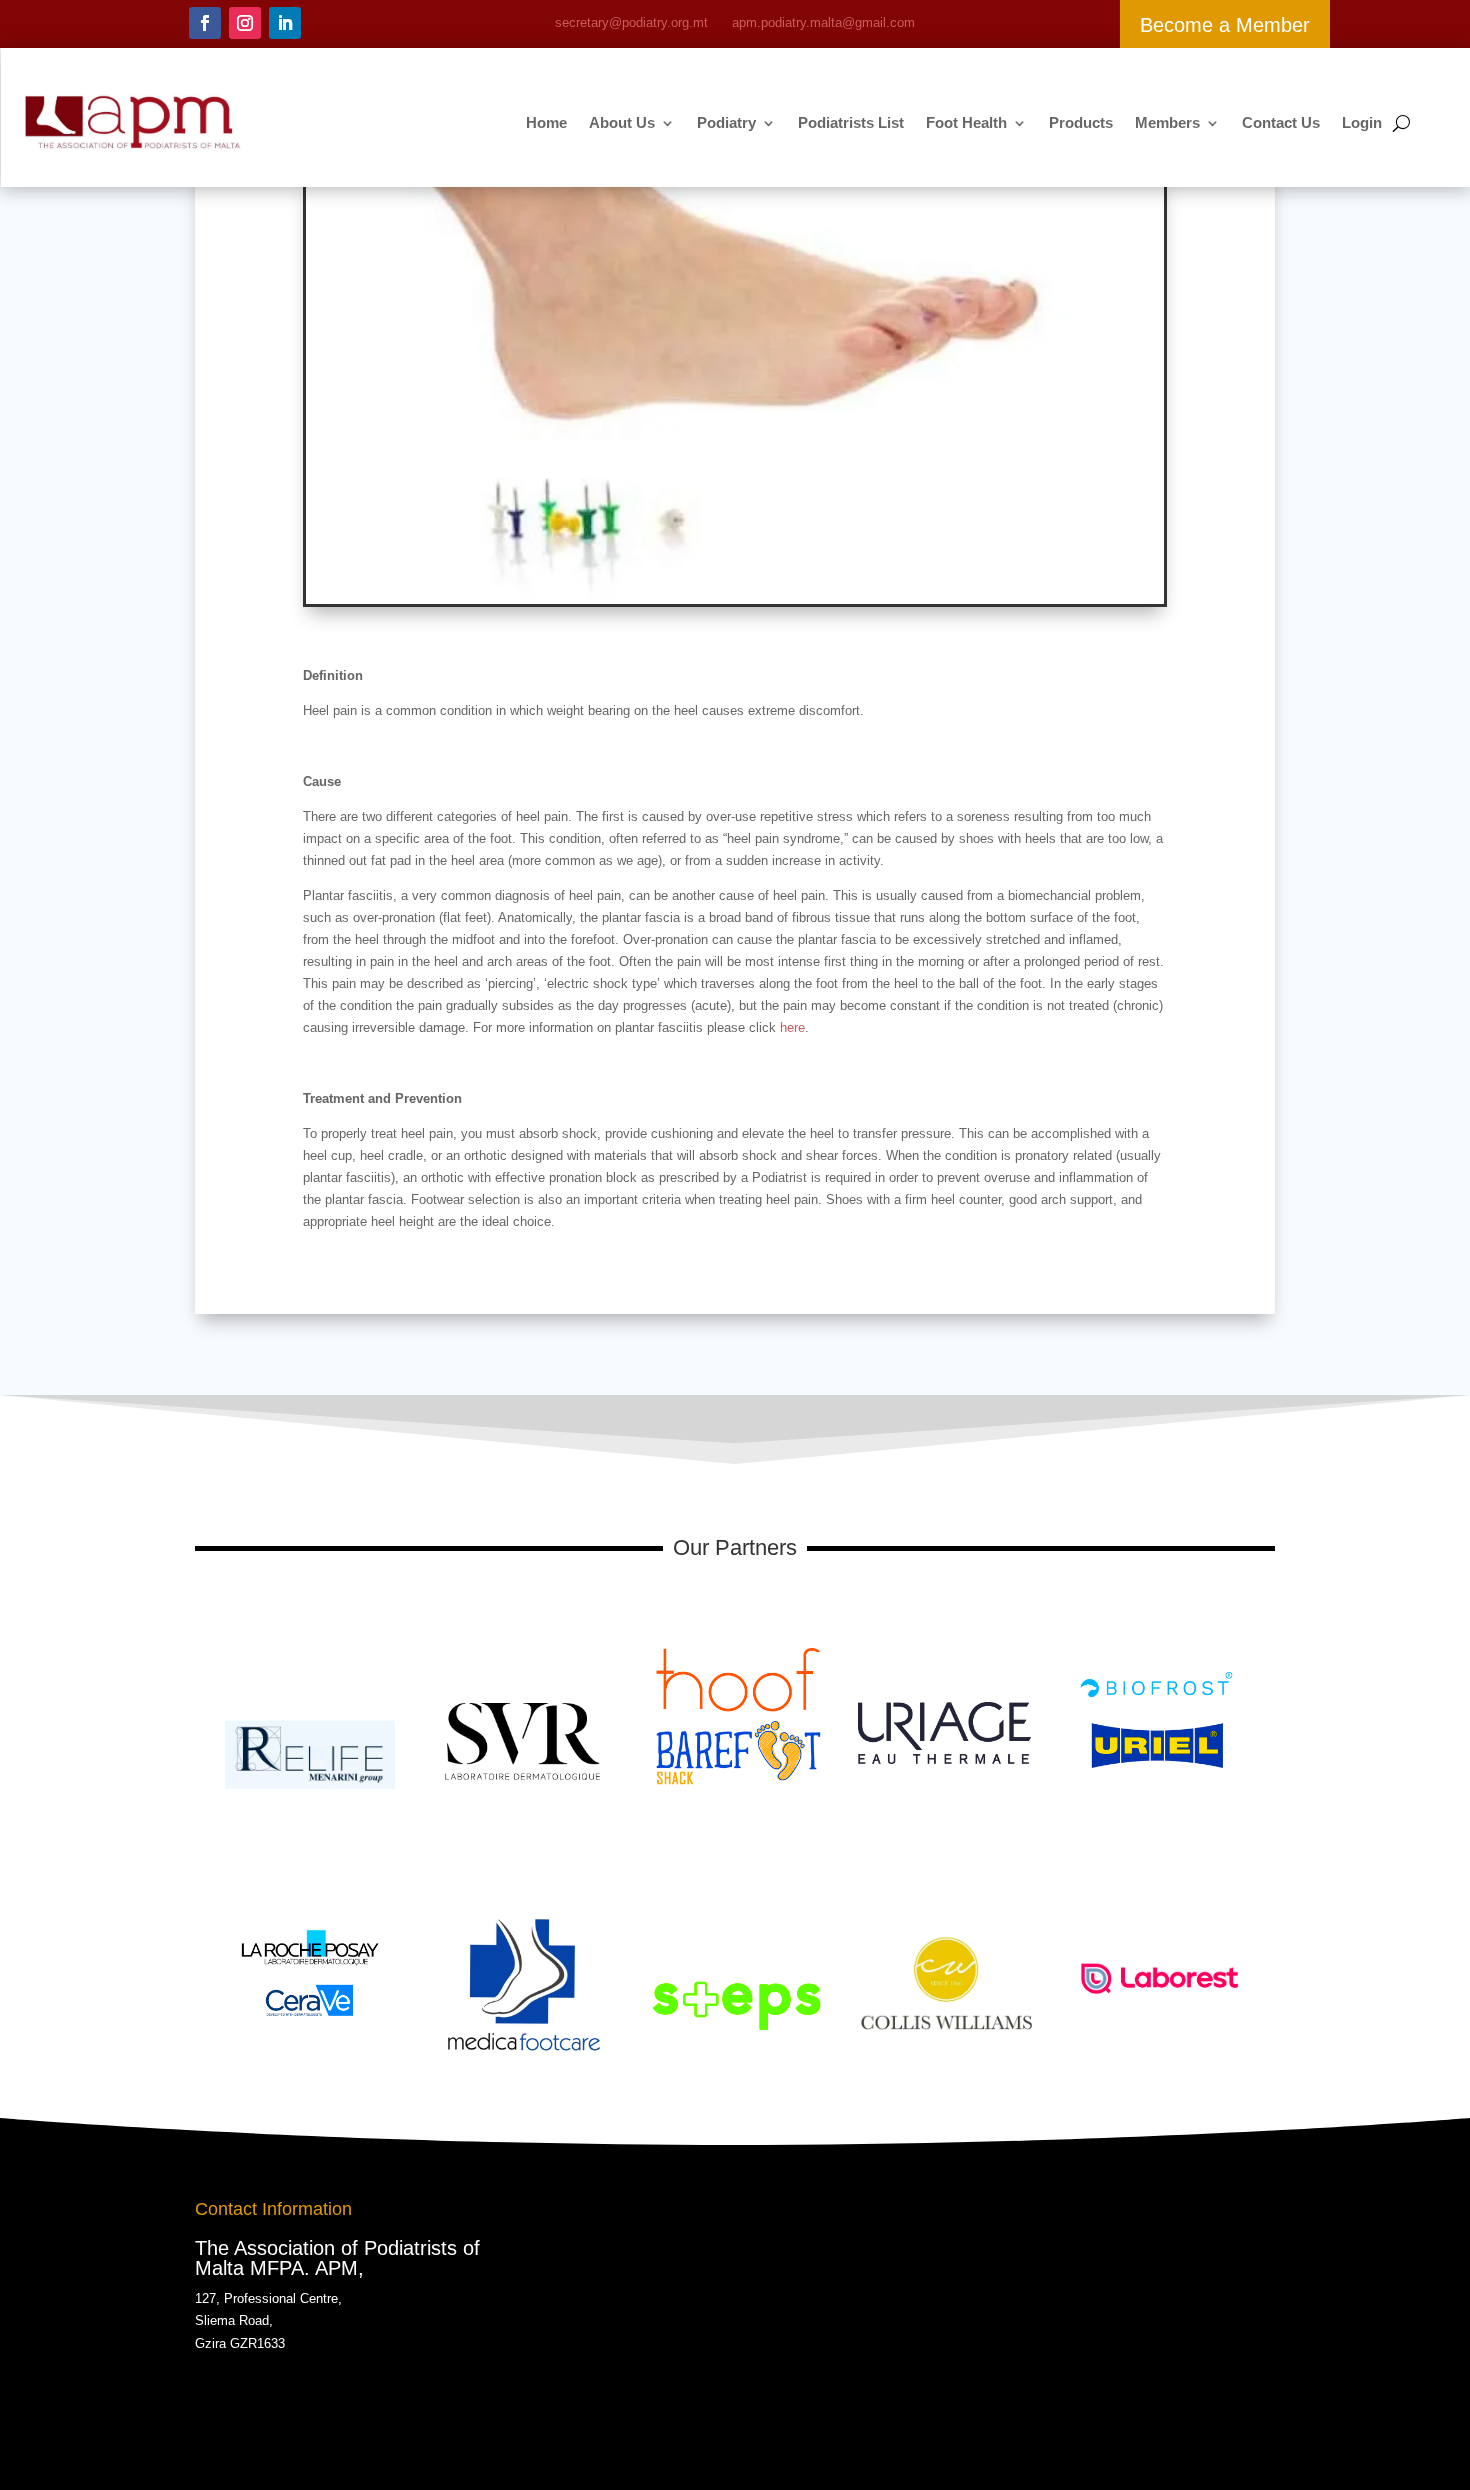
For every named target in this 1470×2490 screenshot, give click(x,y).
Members (1167, 122)
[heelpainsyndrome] (735, 599)
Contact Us (1281, 122)
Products (1081, 122)
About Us (622, 122)
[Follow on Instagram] (245, 23)
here (792, 1027)
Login (1362, 122)
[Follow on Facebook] (205, 23)
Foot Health (966, 122)
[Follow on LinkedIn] (285, 23)
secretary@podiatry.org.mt (631, 22)
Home (546, 122)
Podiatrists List (851, 122)
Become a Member (1225, 25)
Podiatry (726, 122)
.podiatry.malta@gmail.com (823, 22)
